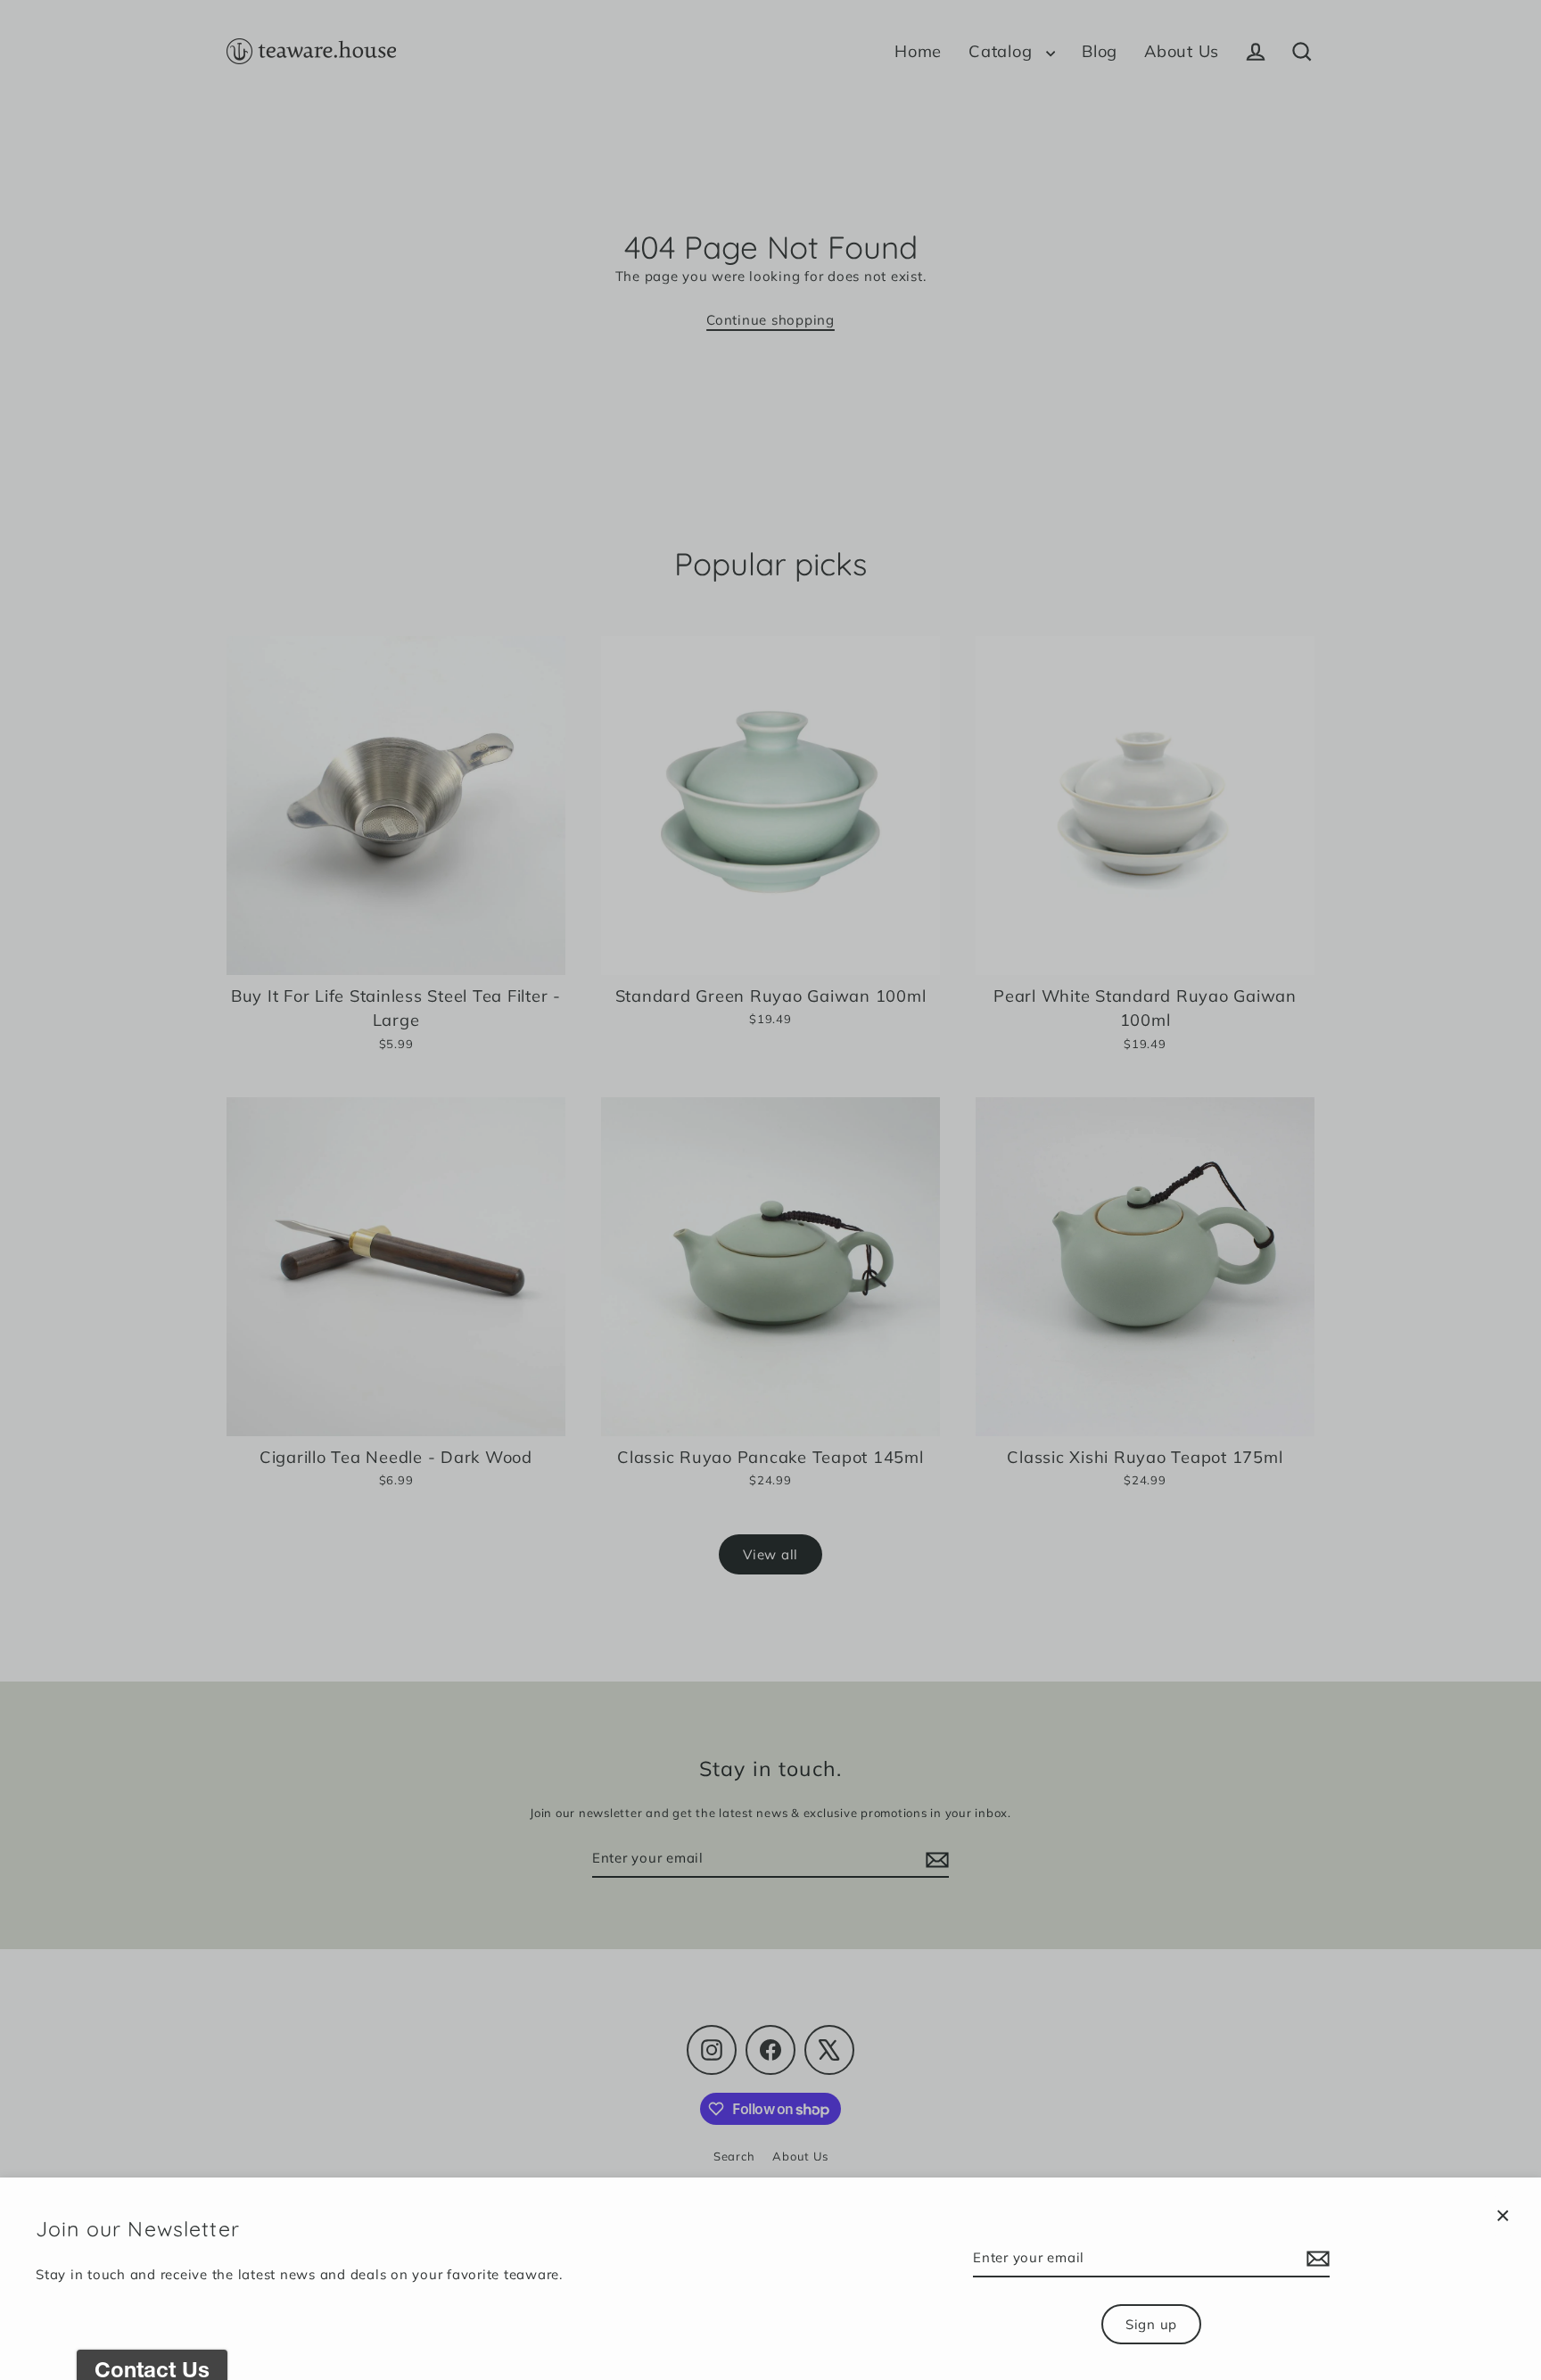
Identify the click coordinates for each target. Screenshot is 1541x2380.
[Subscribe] (1315, 2259)
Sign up (1151, 2324)
